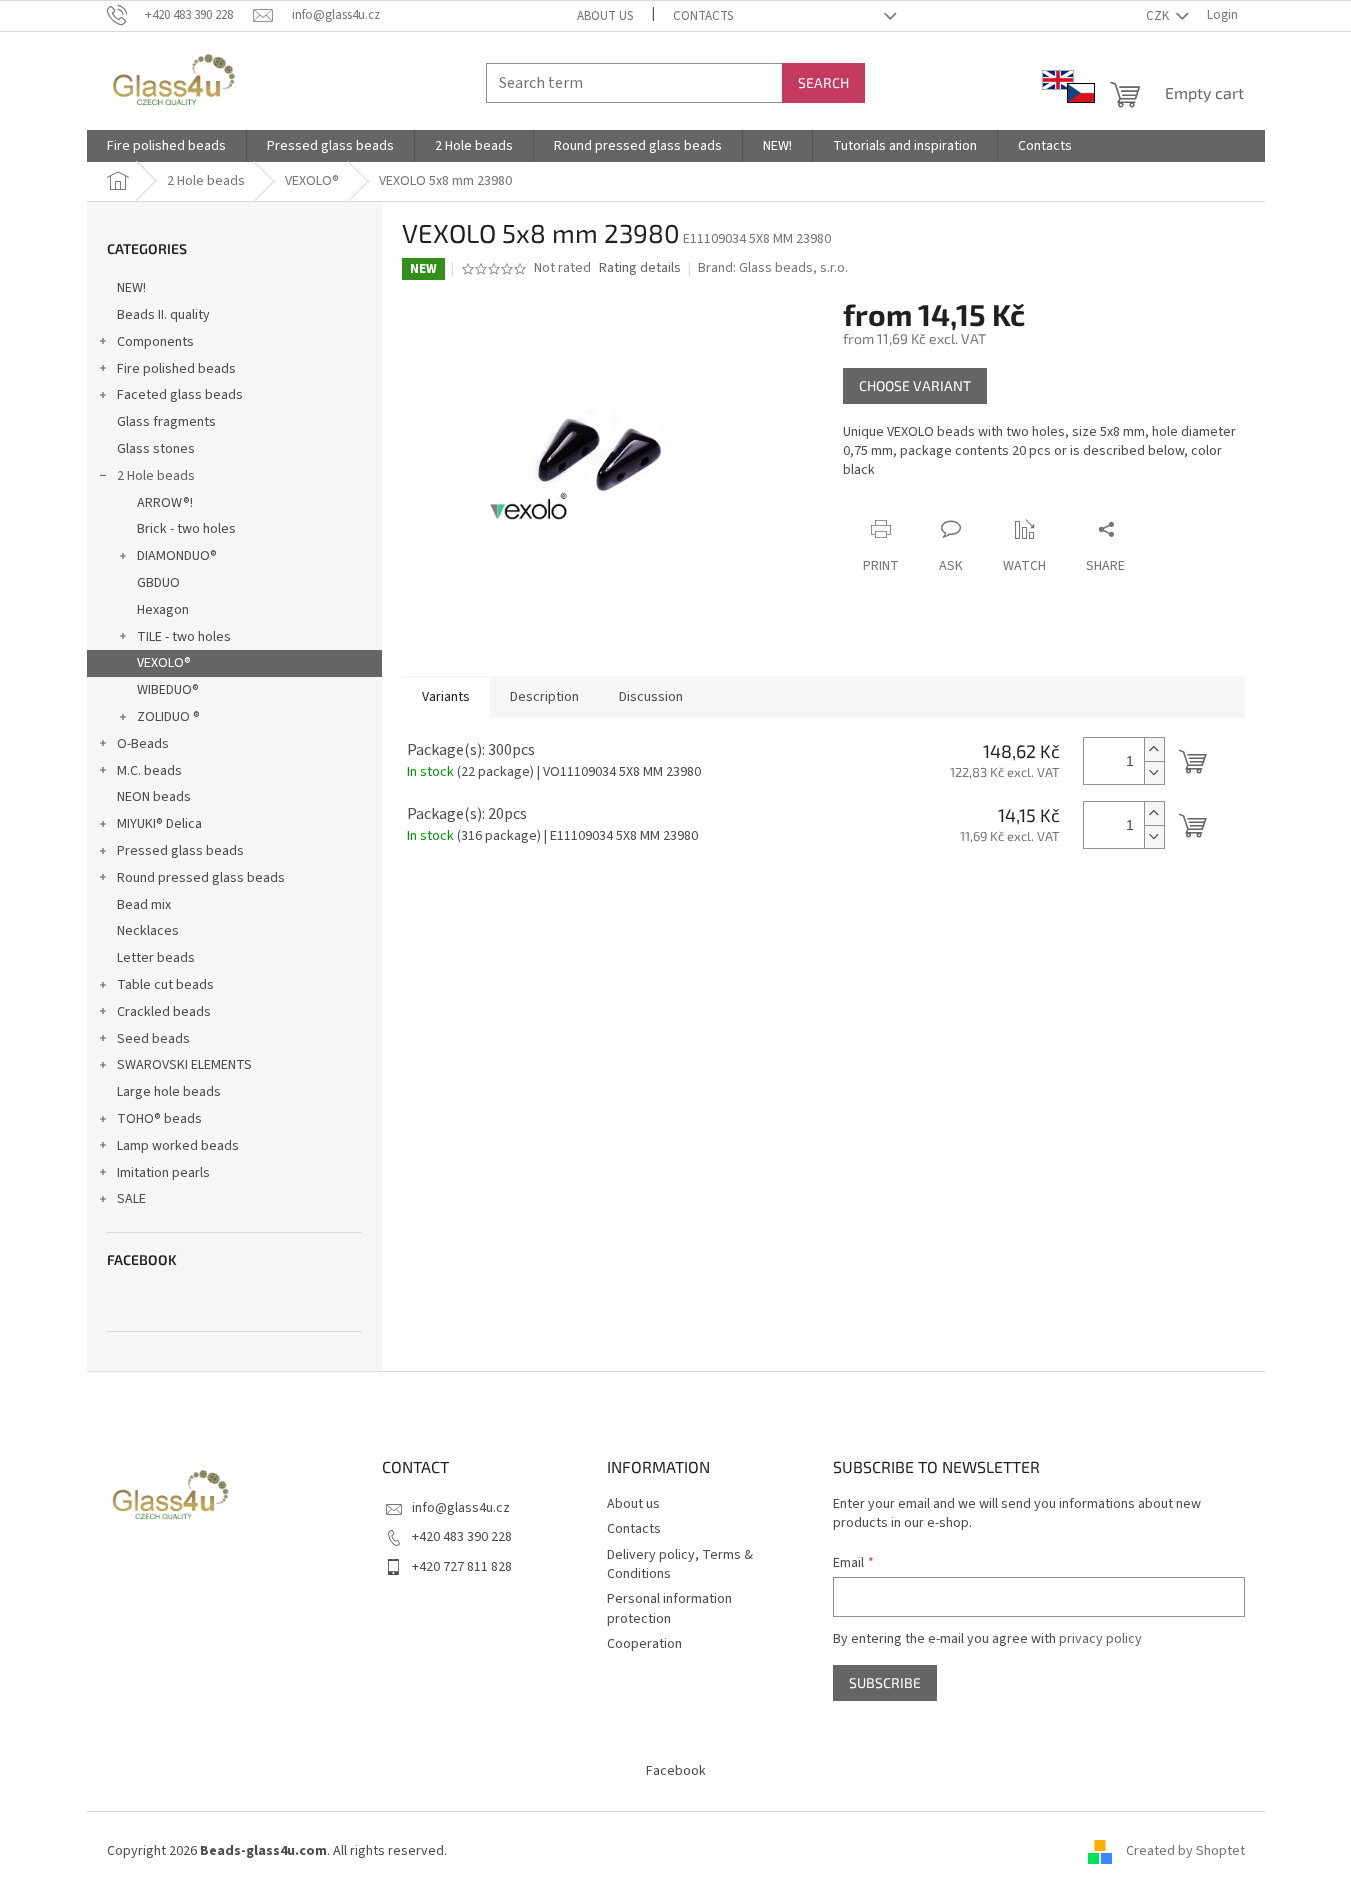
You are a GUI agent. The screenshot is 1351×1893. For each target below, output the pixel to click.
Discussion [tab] (651, 697)
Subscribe (885, 1682)
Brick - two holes (186, 529)
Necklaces (148, 931)
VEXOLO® (164, 663)
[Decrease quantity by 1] (1154, 772)
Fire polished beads (176, 369)
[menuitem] (166, 146)
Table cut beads (165, 985)
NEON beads (154, 797)
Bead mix (144, 905)
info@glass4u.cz (461, 1508)
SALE (131, 1199)
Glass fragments (166, 422)
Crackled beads (164, 1012)
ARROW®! (165, 503)
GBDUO (158, 583)
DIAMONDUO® (177, 556)
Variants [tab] (446, 697)
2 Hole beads (156, 476)
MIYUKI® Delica (159, 824)
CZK (1159, 16)
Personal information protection (669, 1608)
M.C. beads (149, 771)
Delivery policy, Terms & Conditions (680, 1564)
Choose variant (915, 385)
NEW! (131, 288)
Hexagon (163, 610)
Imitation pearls (163, 1173)
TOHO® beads (159, 1119)
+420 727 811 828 (462, 1567)
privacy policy (1100, 1639)
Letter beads (156, 958)
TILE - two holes (184, 637)
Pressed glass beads (180, 851)
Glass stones (156, 449)
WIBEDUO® (168, 690)
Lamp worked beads (178, 1146)
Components (155, 342)
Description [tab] (544, 697)
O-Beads (143, 744)
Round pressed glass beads (201, 878)
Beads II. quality (163, 315)
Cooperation (644, 1644)
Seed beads (153, 1039)
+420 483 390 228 (462, 1537)
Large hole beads (169, 1092)
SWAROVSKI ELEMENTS (184, 1065)
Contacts (703, 16)
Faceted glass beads (180, 395)
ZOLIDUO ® (168, 717)
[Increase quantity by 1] (1154, 749)
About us (605, 16)
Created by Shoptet (1185, 1852)
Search (823, 82)
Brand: (773, 268)
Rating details (640, 268)
